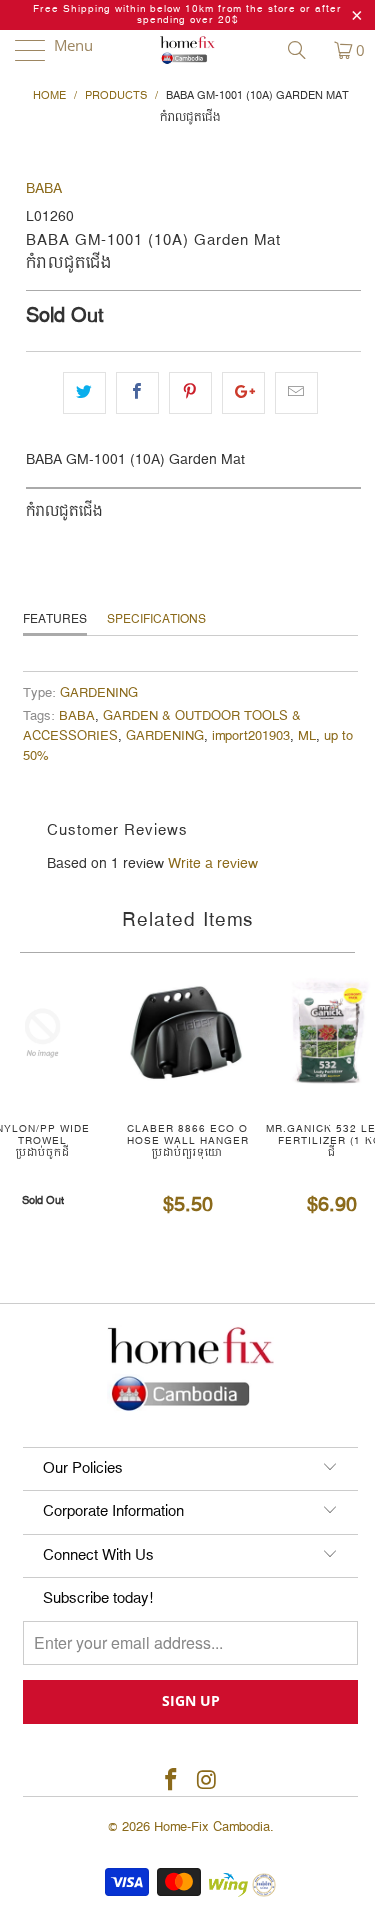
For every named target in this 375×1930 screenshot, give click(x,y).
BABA (44, 189)
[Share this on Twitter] (84, 393)
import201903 (251, 736)
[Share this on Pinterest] (190, 393)
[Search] (304, 50)
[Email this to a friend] (296, 393)
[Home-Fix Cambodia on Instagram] (208, 1781)
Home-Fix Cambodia (212, 1827)
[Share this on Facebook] (137, 393)
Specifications (156, 619)
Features (55, 619)
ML (307, 736)
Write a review (213, 864)
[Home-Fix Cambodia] (188, 50)
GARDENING (99, 693)
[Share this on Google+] (243, 393)
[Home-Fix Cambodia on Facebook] (172, 1781)
